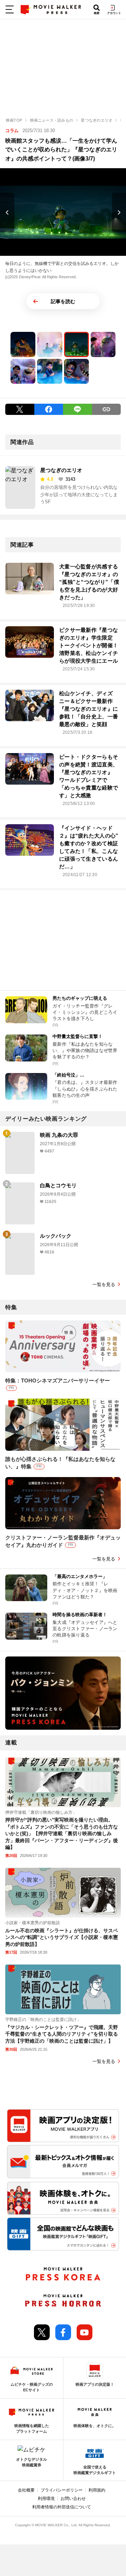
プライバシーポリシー (62, 2490)
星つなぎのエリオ (61, 470)
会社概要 (26, 2490)
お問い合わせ (73, 2499)
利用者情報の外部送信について (62, 2507)
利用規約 (97, 2490)
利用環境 (46, 2499)
